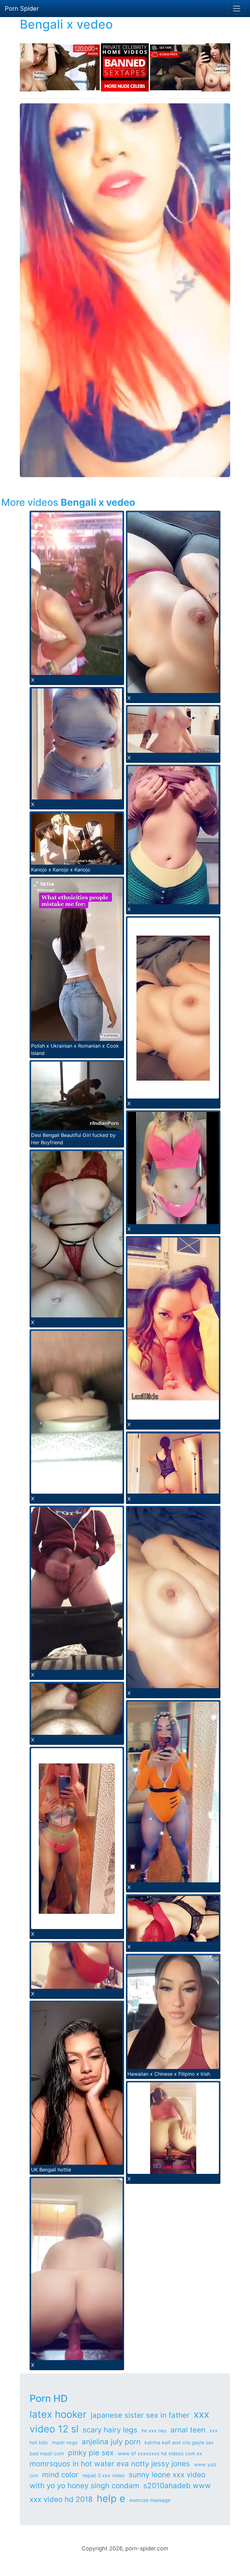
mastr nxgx (65, 2442)
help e (111, 2498)
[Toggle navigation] (237, 9)
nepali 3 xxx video (104, 2475)
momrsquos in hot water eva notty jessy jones (110, 2464)
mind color (60, 2475)
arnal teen (188, 2430)
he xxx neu (154, 2431)
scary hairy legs (110, 2430)
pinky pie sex (91, 2453)
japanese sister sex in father (140, 2415)
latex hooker (58, 2414)
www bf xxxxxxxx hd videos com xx (160, 2453)
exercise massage (150, 2500)
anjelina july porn (111, 2442)
